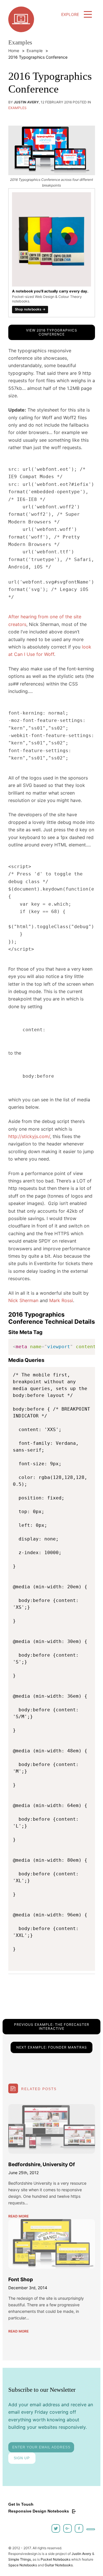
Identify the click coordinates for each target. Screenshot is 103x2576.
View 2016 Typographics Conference (52, 332)
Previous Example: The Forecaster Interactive (52, 2026)
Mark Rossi (61, 1300)
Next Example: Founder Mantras (52, 2047)
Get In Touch (21, 2504)
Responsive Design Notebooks (39, 2511)
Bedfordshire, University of (42, 2164)
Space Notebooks (23, 2565)
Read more (18, 2216)
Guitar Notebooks (59, 2565)
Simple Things (20, 2559)
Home (14, 51)
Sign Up (22, 2458)
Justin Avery (81, 2554)
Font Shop (21, 2279)
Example (35, 51)
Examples (17, 108)
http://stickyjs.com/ (29, 1136)
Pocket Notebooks (56, 2559)
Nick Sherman (23, 1300)
